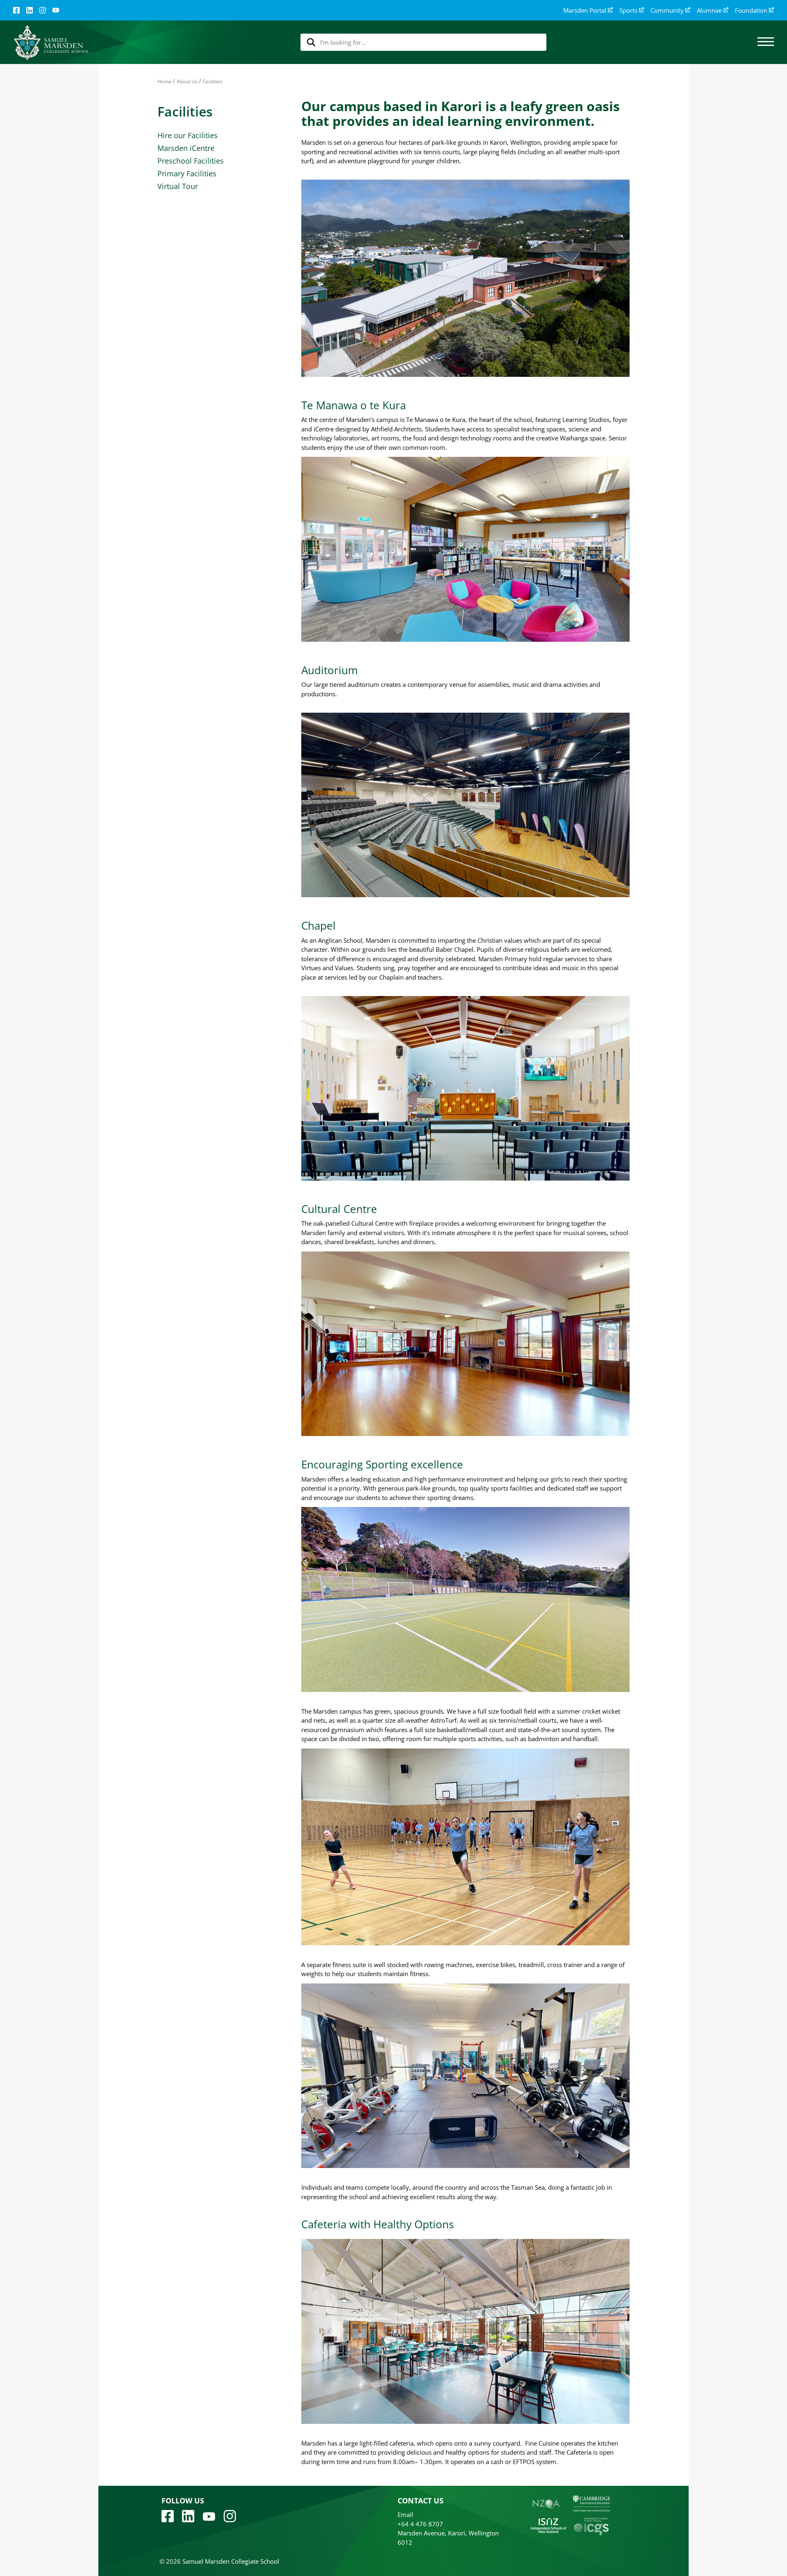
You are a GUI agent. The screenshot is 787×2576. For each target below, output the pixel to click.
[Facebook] (16, 10)
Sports (628, 10)
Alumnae (709, 10)
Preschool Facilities (191, 161)
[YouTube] (56, 10)
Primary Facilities (187, 173)
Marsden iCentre (186, 148)
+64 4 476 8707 (420, 2524)
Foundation (751, 10)
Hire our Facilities (188, 135)
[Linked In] (30, 10)
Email (405, 2514)
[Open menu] (766, 42)
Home (164, 81)
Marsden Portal (585, 10)
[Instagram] (43, 10)
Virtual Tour (178, 186)
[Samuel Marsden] (51, 42)
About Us (187, 81)
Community (667, 10)
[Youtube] (209, 2516)
